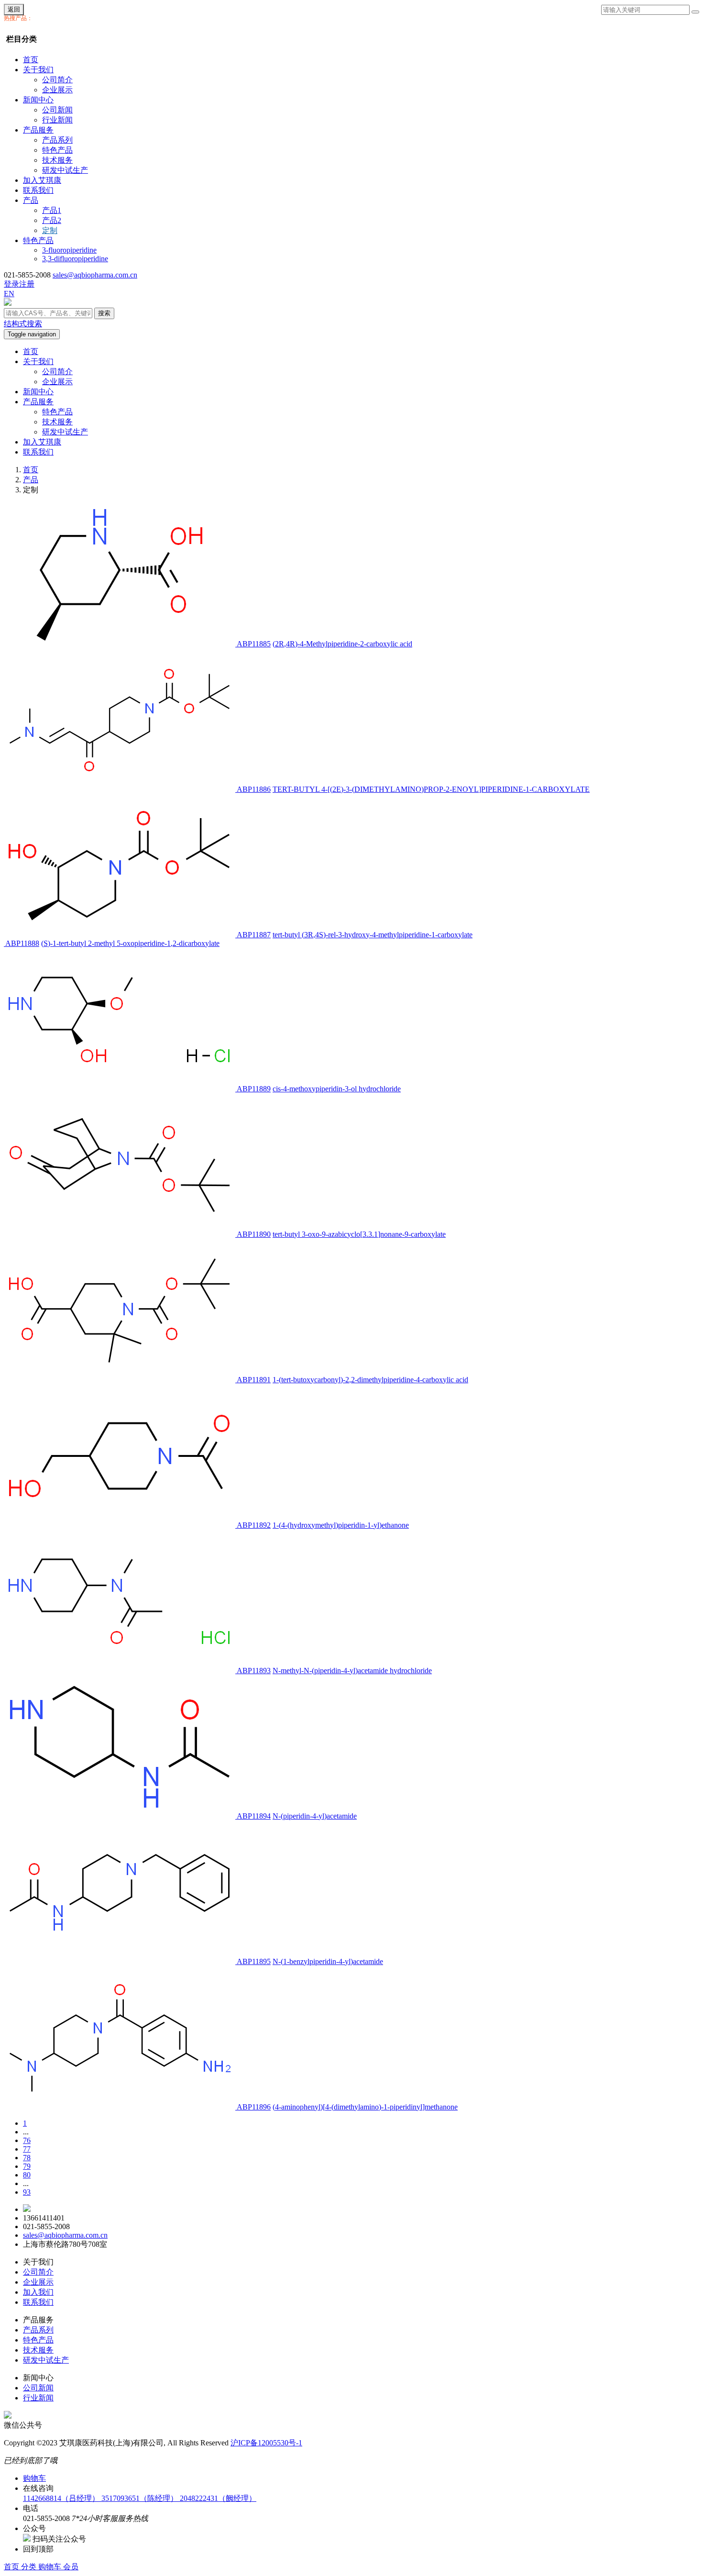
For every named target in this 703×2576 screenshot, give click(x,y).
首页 (31, 60)
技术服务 (57, 160)
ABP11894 (254, 1816)
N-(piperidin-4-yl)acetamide (315, 1816)
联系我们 (38, 190)
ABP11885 (254, 644)
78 (27, 2158)
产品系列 (57, 140)
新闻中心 (38, 100)
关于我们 (38, 70)
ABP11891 (254, 1380)
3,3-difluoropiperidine (75, 259)
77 (27, 2149)
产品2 (52, 220)
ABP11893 (254, 1671)
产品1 (52, 210)
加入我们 (38, 2292)
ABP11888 (22, 943)
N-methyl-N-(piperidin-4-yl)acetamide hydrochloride (352, 1671)
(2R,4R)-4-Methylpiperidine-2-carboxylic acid (342, 644)
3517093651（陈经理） (141, 2498)
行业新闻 (57, 120)
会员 (71, 2567)
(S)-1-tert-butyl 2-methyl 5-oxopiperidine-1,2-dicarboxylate (130, 943)
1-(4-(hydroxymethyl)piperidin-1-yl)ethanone (341, 1525)
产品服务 (38, 130)
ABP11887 (254, 935)
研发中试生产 (65, 170)
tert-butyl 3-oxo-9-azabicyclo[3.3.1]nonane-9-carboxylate (359, 1234)
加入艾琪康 (42, 180)
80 (27, 2175)
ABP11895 (254, 1961)
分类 (30, 2567)
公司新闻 (57, 110)
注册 (27, 284)
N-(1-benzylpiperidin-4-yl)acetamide (328, 1961)
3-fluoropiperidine (69, 250)
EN (9, 294)
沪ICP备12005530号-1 (266, 2443)
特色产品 (57, 150)
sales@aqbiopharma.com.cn (95, 275)
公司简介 (57, 80)
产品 (31, 200)
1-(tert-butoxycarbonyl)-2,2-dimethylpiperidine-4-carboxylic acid (370, 1380)
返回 (14, 9)
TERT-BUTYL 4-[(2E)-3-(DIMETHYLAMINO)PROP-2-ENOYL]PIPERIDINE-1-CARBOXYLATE (431, 789)
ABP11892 (254, 1525)
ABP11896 (254, 2107)
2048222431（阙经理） (218, 2498)
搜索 (104, 313)
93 (27, 2192)
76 (27, 2140)
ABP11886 (254, 789)
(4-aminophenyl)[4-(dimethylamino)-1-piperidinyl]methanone (365, 2107)
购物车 (51, 2567)
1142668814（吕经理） (62, 2498)
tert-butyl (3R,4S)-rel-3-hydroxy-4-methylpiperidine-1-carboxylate (373, 935)
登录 (11, 284)
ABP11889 (254, 1089)
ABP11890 (254, 1234)
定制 (50, 230)
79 (27, 2166)
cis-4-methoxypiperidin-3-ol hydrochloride (337, 1089)
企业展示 (57, 90)
